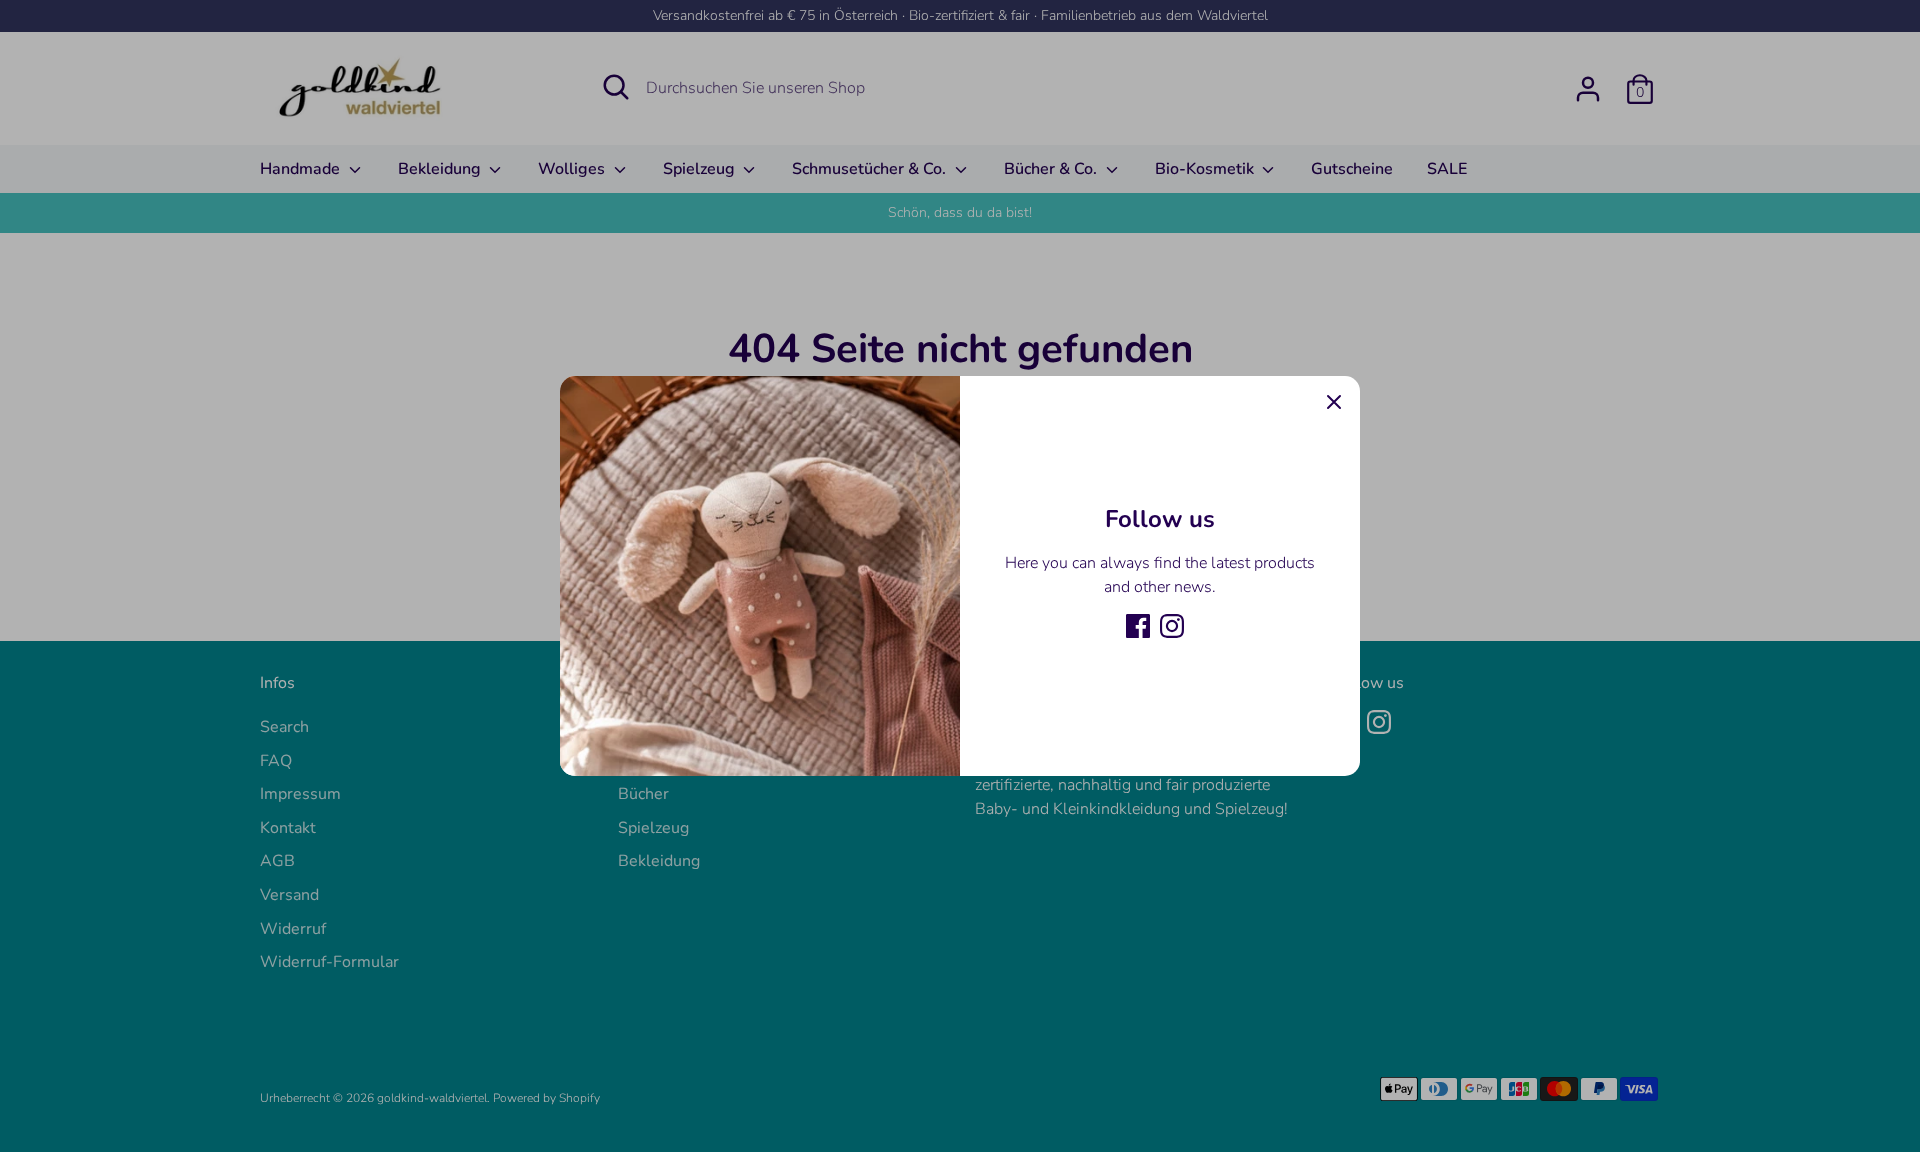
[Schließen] (1334, 402)
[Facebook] (1138, 626)
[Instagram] (1172, 626)
